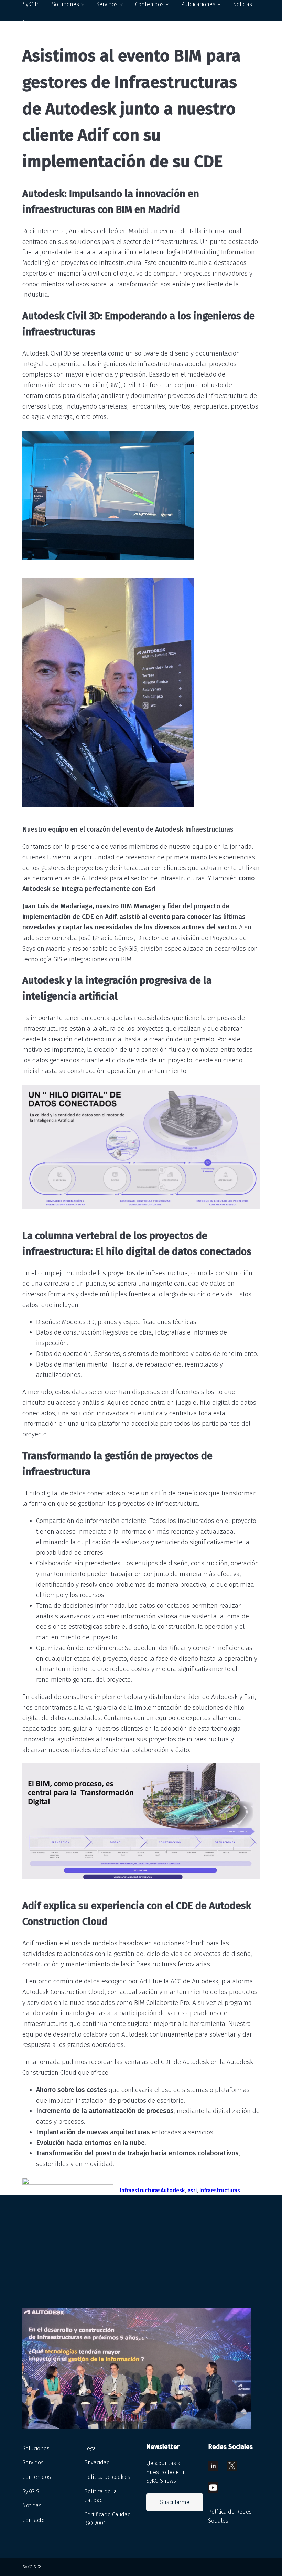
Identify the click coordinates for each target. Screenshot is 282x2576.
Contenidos (37, 2477)
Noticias (32, 2506)
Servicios (33, 2462)
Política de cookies (107, 2477)
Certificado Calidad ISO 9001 (108, 2519)
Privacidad (97, 2462)
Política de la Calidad (101, 2496)
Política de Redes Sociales (230, 2516)
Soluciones (36, 2448)
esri (192, 2190)
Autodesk (173, 2190)
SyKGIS (31, 2491)
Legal (91, 2448)
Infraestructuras (140, 2190)
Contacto (34, 22)
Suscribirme (175, 2502)
